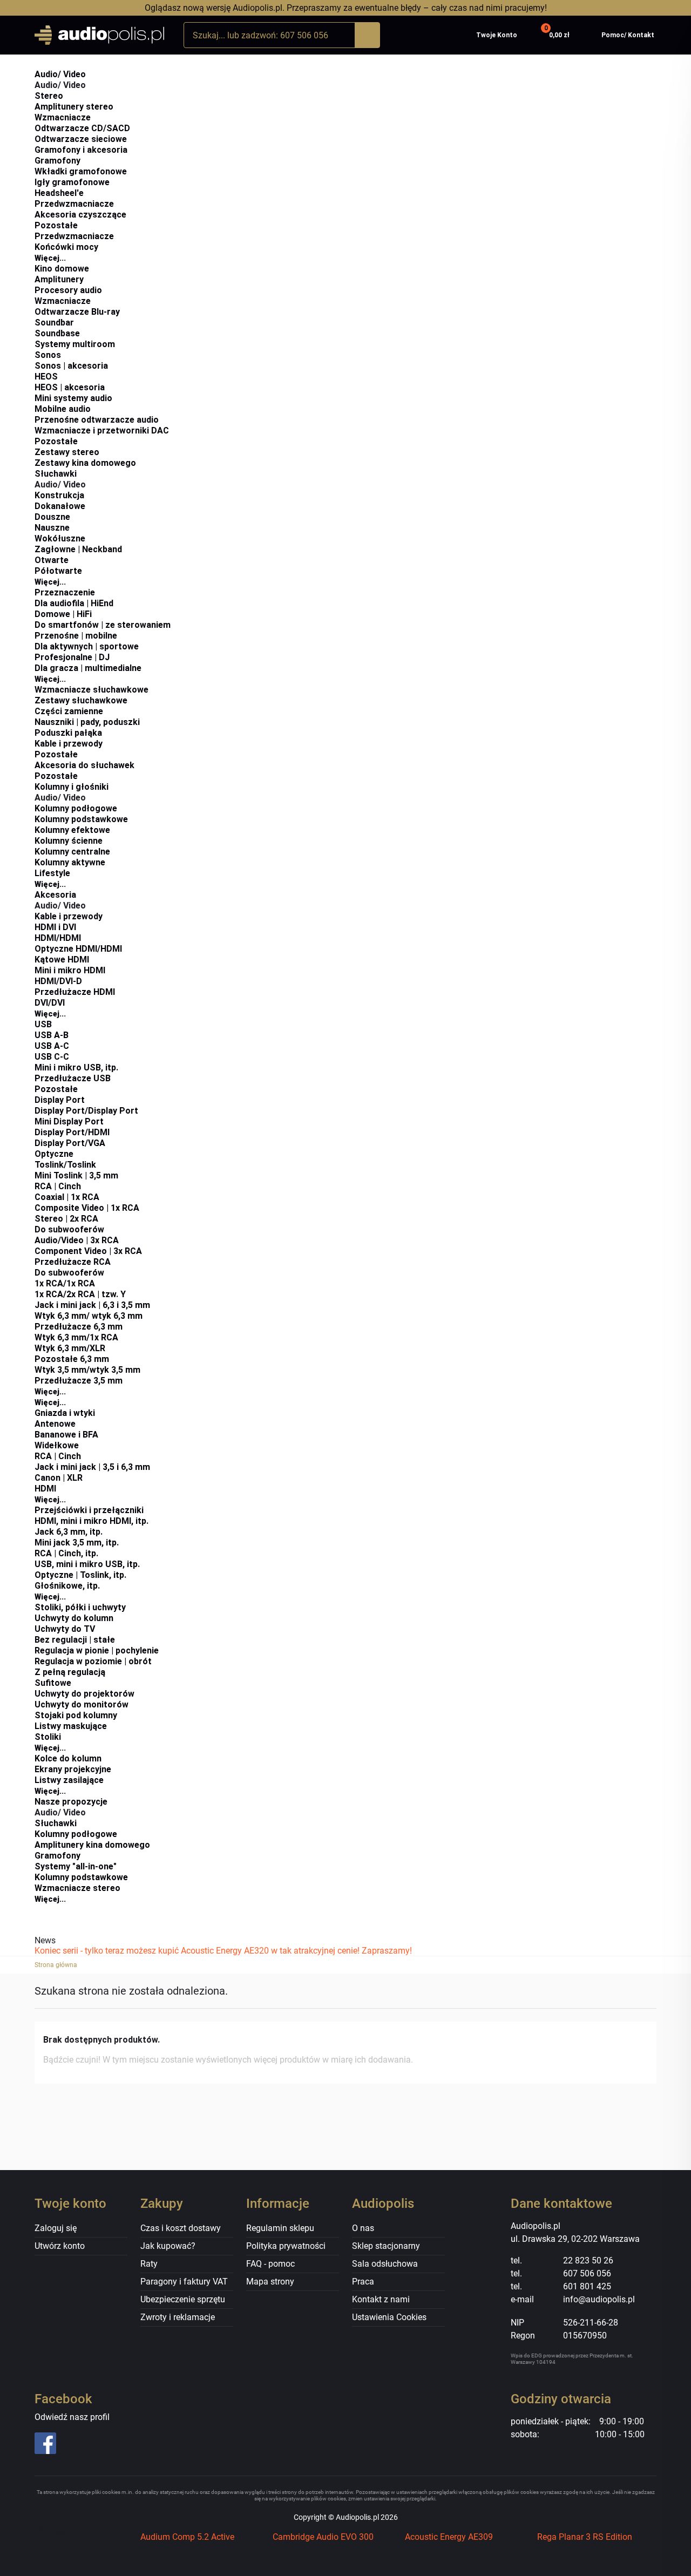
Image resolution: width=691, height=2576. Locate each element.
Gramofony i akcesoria (81, 150)
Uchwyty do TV (65, 1629)
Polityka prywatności (286, 2246)
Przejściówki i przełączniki (89, 1510)
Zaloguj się (56, 2228)
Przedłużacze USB (73, 1078)
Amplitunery (59, 279)
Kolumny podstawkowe (81, 819)
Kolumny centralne (72, 852)
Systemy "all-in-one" (76, 1866)
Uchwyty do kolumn (74, 1618)
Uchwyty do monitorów (82, 1704)
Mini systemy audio (73, 398)
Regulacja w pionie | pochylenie (97, 1650)
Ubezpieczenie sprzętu (183, 2299)
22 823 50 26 (588, 2260)
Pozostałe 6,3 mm (72, 1359)
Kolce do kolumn (68, 1758)
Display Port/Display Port (86, 1111)
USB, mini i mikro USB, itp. (87, 1564)
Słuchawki (56, 474)
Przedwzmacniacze (74, 204)
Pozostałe (56, 225)
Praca (363, 2282)
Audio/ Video (60, 74)
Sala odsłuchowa (385, 2264)
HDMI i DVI (55, 927)
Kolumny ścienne (69, 841)
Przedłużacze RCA (73, 1262)
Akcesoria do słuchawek (84, 765)
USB (43, 1024)
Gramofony (57, 161)
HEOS (46, 377)
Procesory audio (68, 290)
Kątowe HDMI (62, 960)
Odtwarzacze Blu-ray (77, 312)
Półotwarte (58, 571)
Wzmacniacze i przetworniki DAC (102, 431)
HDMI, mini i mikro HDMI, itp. (92, 1521)
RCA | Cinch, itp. (66, 1553)
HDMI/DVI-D (58, 981)
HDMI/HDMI (58, 938)
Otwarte (52, 560)
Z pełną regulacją (70, 1672)
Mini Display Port (69, 1121)
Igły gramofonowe (72, 182)
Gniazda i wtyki (65, 1413)
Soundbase (57, 333)
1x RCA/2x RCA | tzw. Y (80, 1294)
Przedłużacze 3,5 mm (79, 1381)
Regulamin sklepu (280, 2228)
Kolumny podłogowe (76, 808)
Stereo (49, 96)
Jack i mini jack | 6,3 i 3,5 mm (92, 1305)
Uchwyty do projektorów (84, 1694)
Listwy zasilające (69, 1780)
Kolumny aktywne (70, 862)
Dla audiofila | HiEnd (74, 603)
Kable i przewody (69, 744)
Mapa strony (270, 2282)
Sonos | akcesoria (71, 366)
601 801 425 (587, 2286)
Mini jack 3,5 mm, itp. (77, 1543)
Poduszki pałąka (68, 733)
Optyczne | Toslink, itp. (80, 1575)
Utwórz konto (60, 2246)
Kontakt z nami (381, 2299)
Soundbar (54, 323)
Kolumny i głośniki (72, 787)
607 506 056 (587, 2273)
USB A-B (52, 1035)
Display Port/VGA (70, 1143)
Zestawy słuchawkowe (81, 700)
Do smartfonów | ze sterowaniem (103, 625)
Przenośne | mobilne (76, 636)
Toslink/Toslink (65, 1165)
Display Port (60, 1100)
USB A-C (52, 1046)
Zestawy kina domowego (85, 463)
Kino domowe (62, 269)
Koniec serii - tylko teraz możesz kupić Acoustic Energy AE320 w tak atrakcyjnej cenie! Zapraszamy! (223, 1951)
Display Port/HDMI (72, 1132)
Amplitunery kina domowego (92, 1845)
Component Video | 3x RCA (88, 1251)
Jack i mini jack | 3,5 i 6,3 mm (92, 1467)
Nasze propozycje (71, 1802)
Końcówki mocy (66, 247)
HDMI (45, 1489)
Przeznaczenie (65, 592)
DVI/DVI (50, 1003)
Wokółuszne (60, 538)
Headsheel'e (59, 193)
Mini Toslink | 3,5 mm (76, 1175)
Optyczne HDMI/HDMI (78, 949)
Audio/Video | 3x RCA (77, 1240)
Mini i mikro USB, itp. (76, 1067)
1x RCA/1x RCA (65, 1283)
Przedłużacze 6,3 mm (79, 1327)
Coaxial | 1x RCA (67, 1197)
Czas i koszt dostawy (181, 2228)
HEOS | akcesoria (70, 387)
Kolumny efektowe (72, 830)
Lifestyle (52, 873)
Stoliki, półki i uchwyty (80, 1607)
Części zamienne (69, 711)
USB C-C (52, 1057)
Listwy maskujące (71, 1726)
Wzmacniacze (63, 117)
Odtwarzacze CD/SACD (82, 128)
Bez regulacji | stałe (75, 1640)
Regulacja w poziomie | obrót (93, 1661)
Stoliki (48, 1737)
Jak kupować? (168, 2246)
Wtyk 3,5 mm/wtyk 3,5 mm (87, 1370)
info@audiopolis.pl (599, 2299)
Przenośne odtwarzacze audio (97, 420)
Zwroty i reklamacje (178, 2317)
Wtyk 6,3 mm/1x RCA (76, 1337)
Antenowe (55, 1424)
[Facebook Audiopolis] (81, 2443)
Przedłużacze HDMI (75, 992)
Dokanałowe (60, 506)
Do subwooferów (69, 1229)
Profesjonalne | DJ (72, 657)
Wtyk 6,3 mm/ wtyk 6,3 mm (89, 1316)
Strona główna (56, 1965)
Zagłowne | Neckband (78, 549)
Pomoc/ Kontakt (628, 35)
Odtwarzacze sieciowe (81, 139)
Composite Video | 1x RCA (87, 1208)
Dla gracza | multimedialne (88, 668)
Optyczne (54, 1154)
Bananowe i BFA (66, 1435)
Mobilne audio (63, 409)
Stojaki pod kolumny (76, 1715)
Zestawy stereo (67, 452)
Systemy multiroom (75, 344)
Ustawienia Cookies (389, 2317)
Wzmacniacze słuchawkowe (92, 690)
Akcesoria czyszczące (80, 215)
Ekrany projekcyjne (73, 1769)
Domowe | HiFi (63, 614)
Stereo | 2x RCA (66, 1219)
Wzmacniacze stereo (77, 1888)
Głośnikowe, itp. (67, 1586)
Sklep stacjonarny (386, 2246)
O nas (363, 2228)
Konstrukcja (59, 495)
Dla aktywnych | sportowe (87, 646)
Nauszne (52, 528)
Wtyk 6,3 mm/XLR (70, 1348)
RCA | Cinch (58, 1186)
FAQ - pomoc (270, 2264)
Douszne (52, 517)
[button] (556, 35)
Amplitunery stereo (74, 107)
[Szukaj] (367, 35)
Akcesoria (55, 895)
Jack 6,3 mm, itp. (69, 1532)
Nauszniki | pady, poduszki (87, 722)
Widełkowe (57, 1445)
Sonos (48, 355)
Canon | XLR (59, 1478)
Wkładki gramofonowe (81, 171)
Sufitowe (53, 1683)
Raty (149, 2264)
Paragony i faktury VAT (184, 2282)
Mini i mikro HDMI (70, 970)
